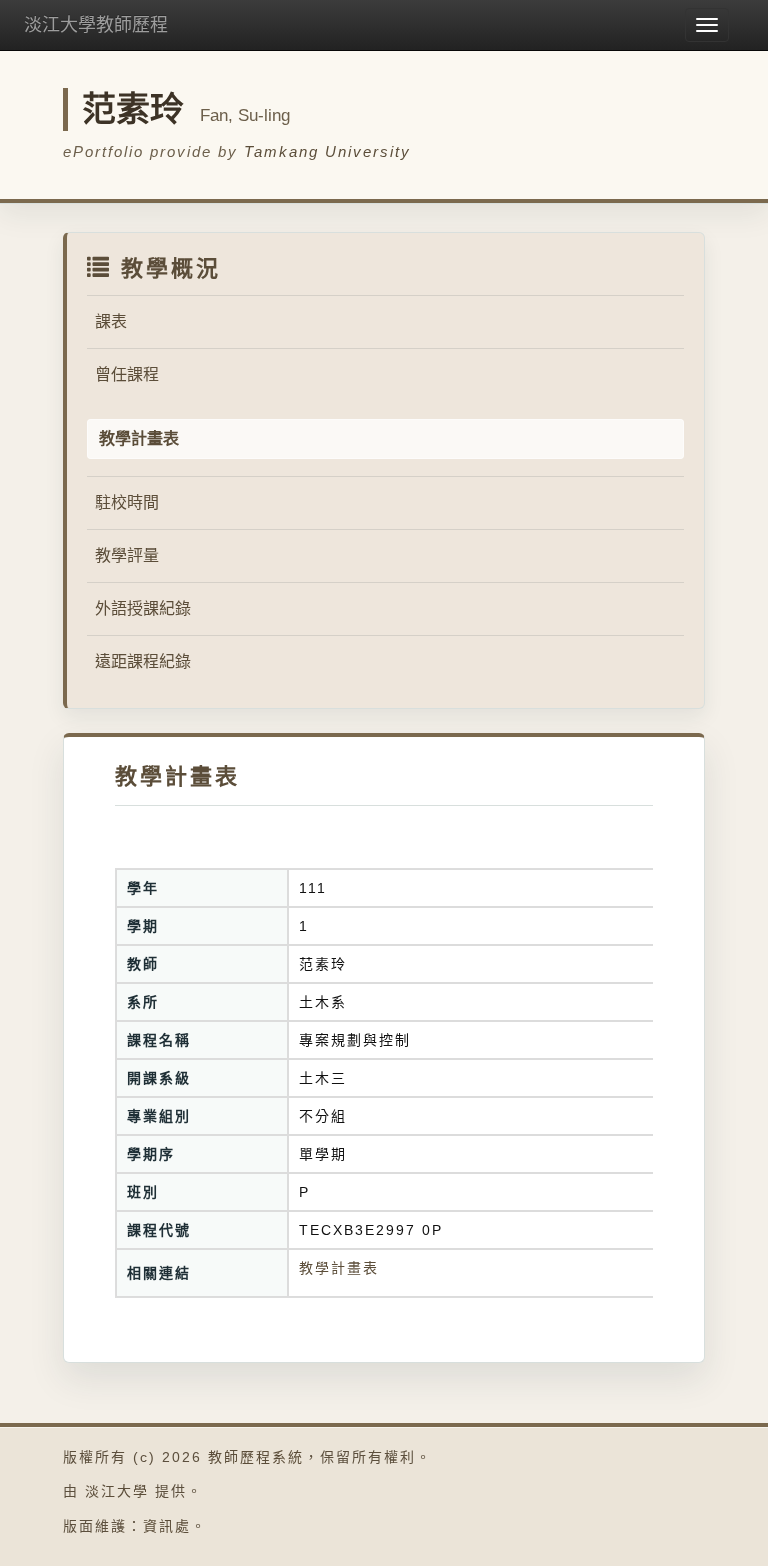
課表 (111, 321)
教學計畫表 (339, 1268)
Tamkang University (327, 151)
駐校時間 (127, 502)
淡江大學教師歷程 (96, 25)
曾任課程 (127, 374)
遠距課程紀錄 (143, 661)
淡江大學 (117, 1491)
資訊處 (167, 1526)
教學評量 (127, 555)
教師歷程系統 (256, 1457)
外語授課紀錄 (143, 608)
